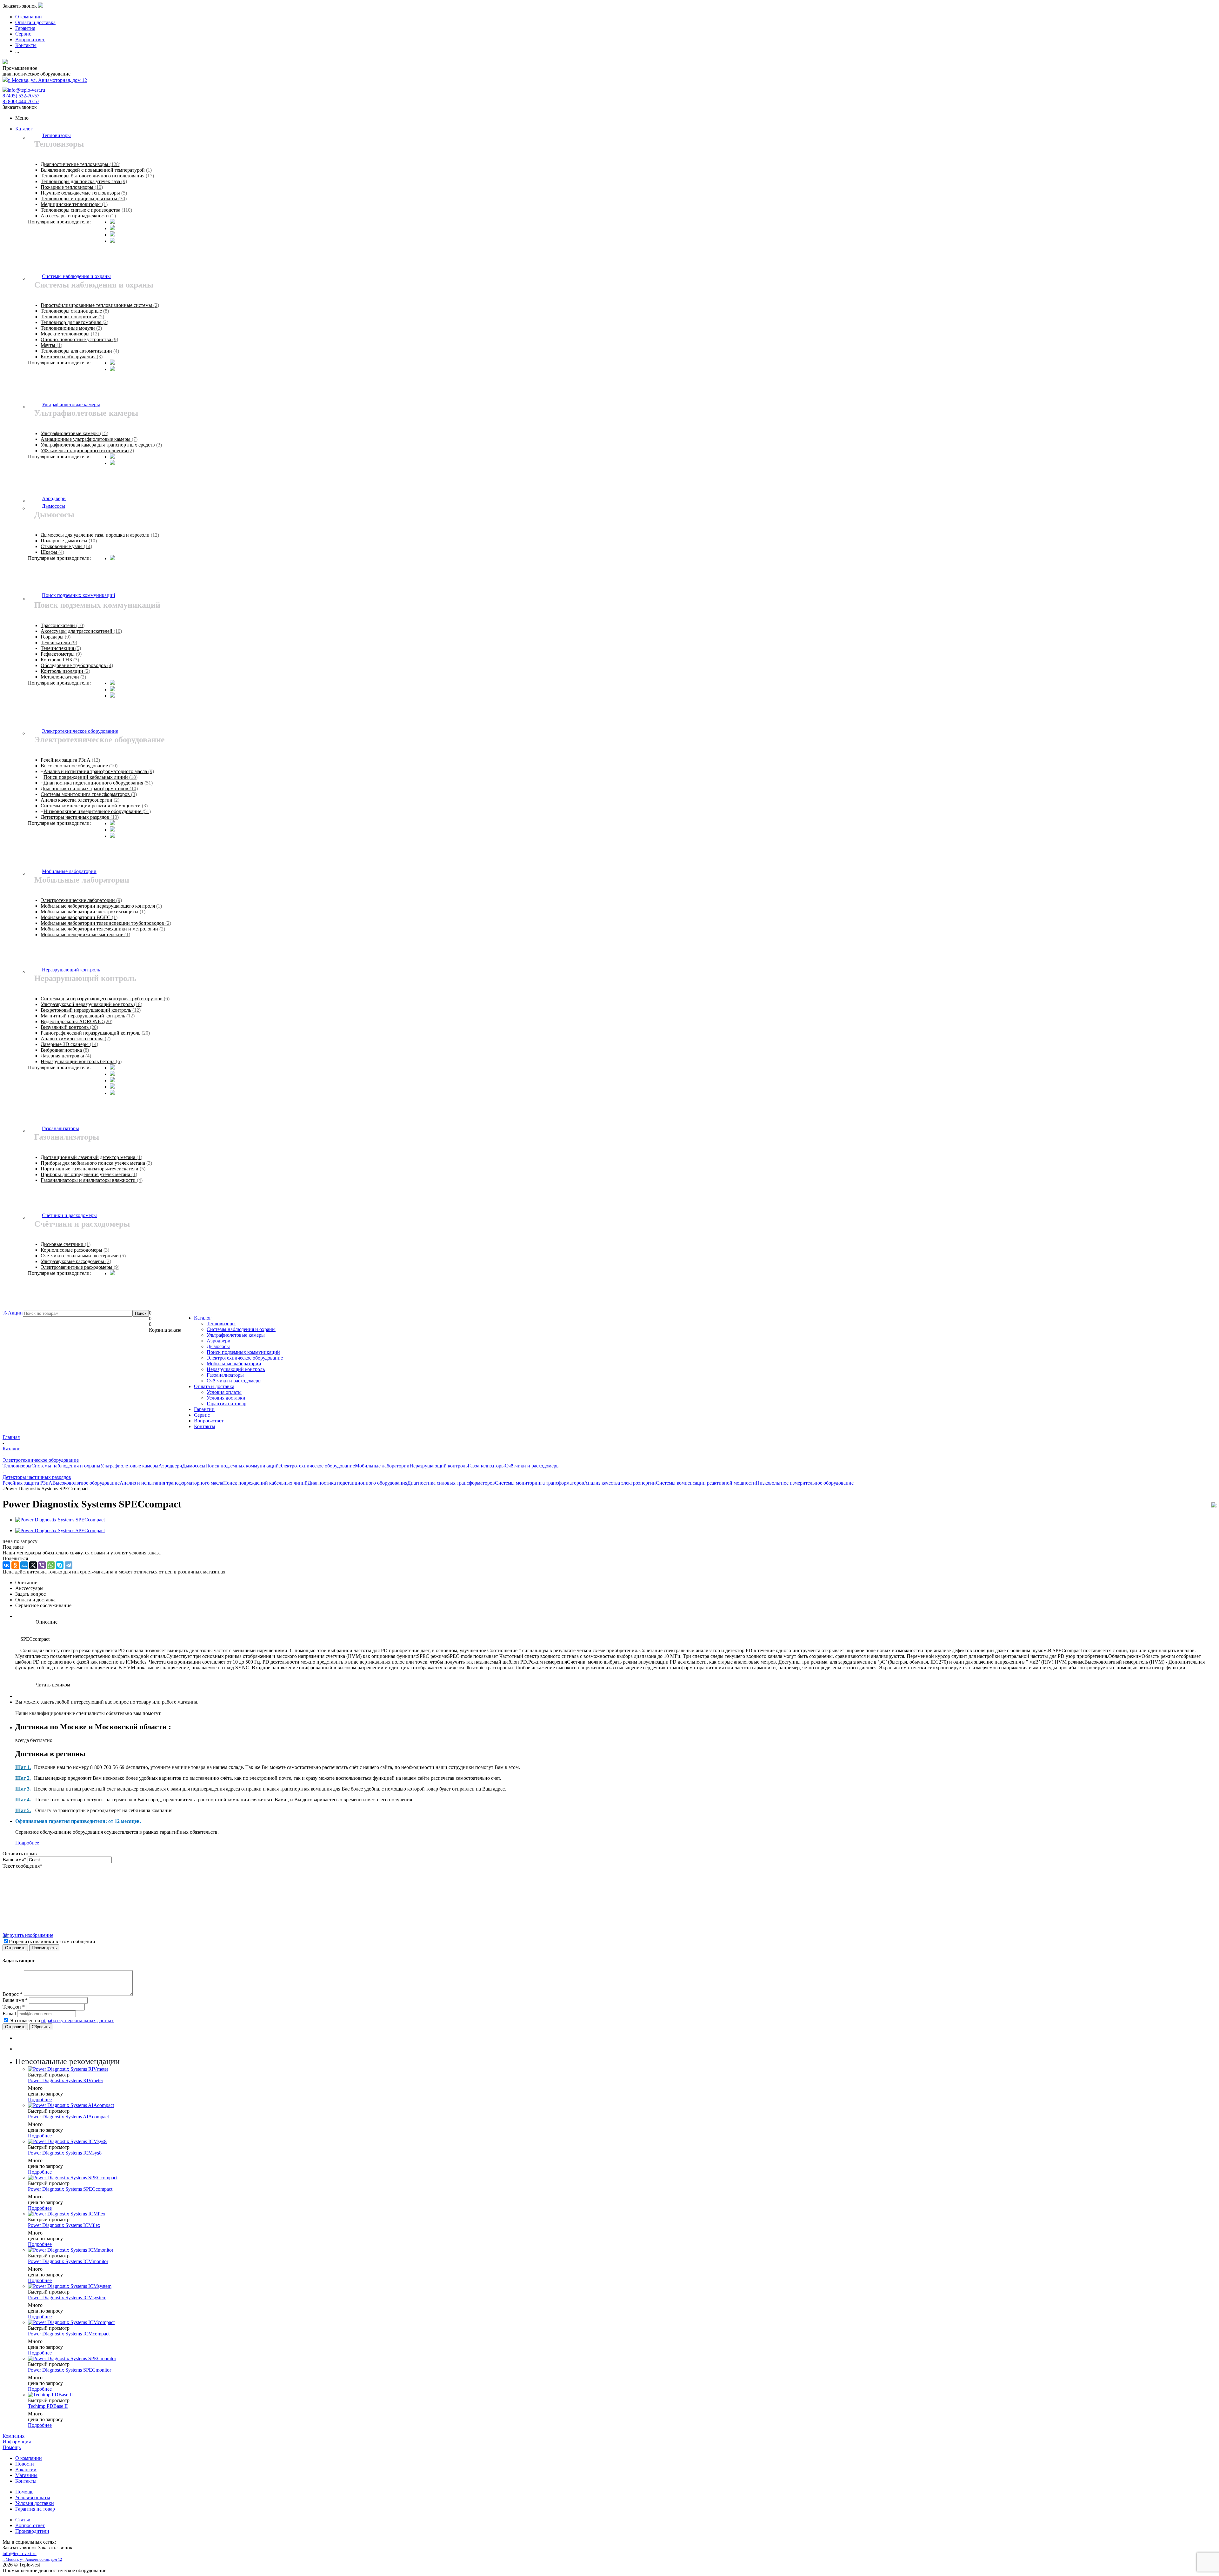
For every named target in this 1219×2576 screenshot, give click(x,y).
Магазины (26, 2475)
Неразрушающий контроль (236, 1369)
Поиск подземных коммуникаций (243, 1352)
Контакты (205, 1426)
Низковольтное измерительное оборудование (805, 1483)
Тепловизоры (221, 1324)
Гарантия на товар (226, 1404)
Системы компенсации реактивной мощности (706, 1483)
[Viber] (42, 1565)
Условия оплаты (224, 1392)
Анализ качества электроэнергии (620, 1483)
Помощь (12, 2447)
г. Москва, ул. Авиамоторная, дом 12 (47, 80)
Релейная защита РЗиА (27, 1483)
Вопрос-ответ (209, 1421)
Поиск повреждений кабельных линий (265, 1483)
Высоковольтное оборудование (86, 1483)
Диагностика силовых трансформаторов (451, 1483)
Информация (17, 2442)
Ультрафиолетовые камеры (236, 1335)
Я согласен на (62, 2020)
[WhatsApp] (51, 1565)
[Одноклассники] (15, 1565)
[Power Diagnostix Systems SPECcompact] (60, 1520)
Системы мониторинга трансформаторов (540, 1483)
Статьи (23, 2520)
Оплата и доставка (214, 1386)
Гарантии (204, 1409)
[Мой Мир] (24, 1565)
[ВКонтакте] (6, 1565)
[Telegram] (69, 1565)
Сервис (202, 1415)
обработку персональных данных (77, 2020)
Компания (13, 2436)
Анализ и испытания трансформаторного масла (171, 1483)
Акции (13, 1313)
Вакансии (26, 2470)
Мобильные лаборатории (234, 1364)
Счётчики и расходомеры (234, 1381)
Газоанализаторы (225, 1375)
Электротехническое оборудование (245, 1358)
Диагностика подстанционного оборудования (357, 1483)
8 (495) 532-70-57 (21, 96)
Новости (25, 2464)
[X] (33, 1565)
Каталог (24, 129)
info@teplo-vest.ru (26, 90)
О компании (29, 2458)
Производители (32, 2531)
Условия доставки (226, 1398)
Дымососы (218, 1346)
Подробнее (27, 1843)
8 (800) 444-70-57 (21, 101)
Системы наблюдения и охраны (241, 1329)
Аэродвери (219, 1341)
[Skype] (60, 1565)
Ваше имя (14, 1860)
